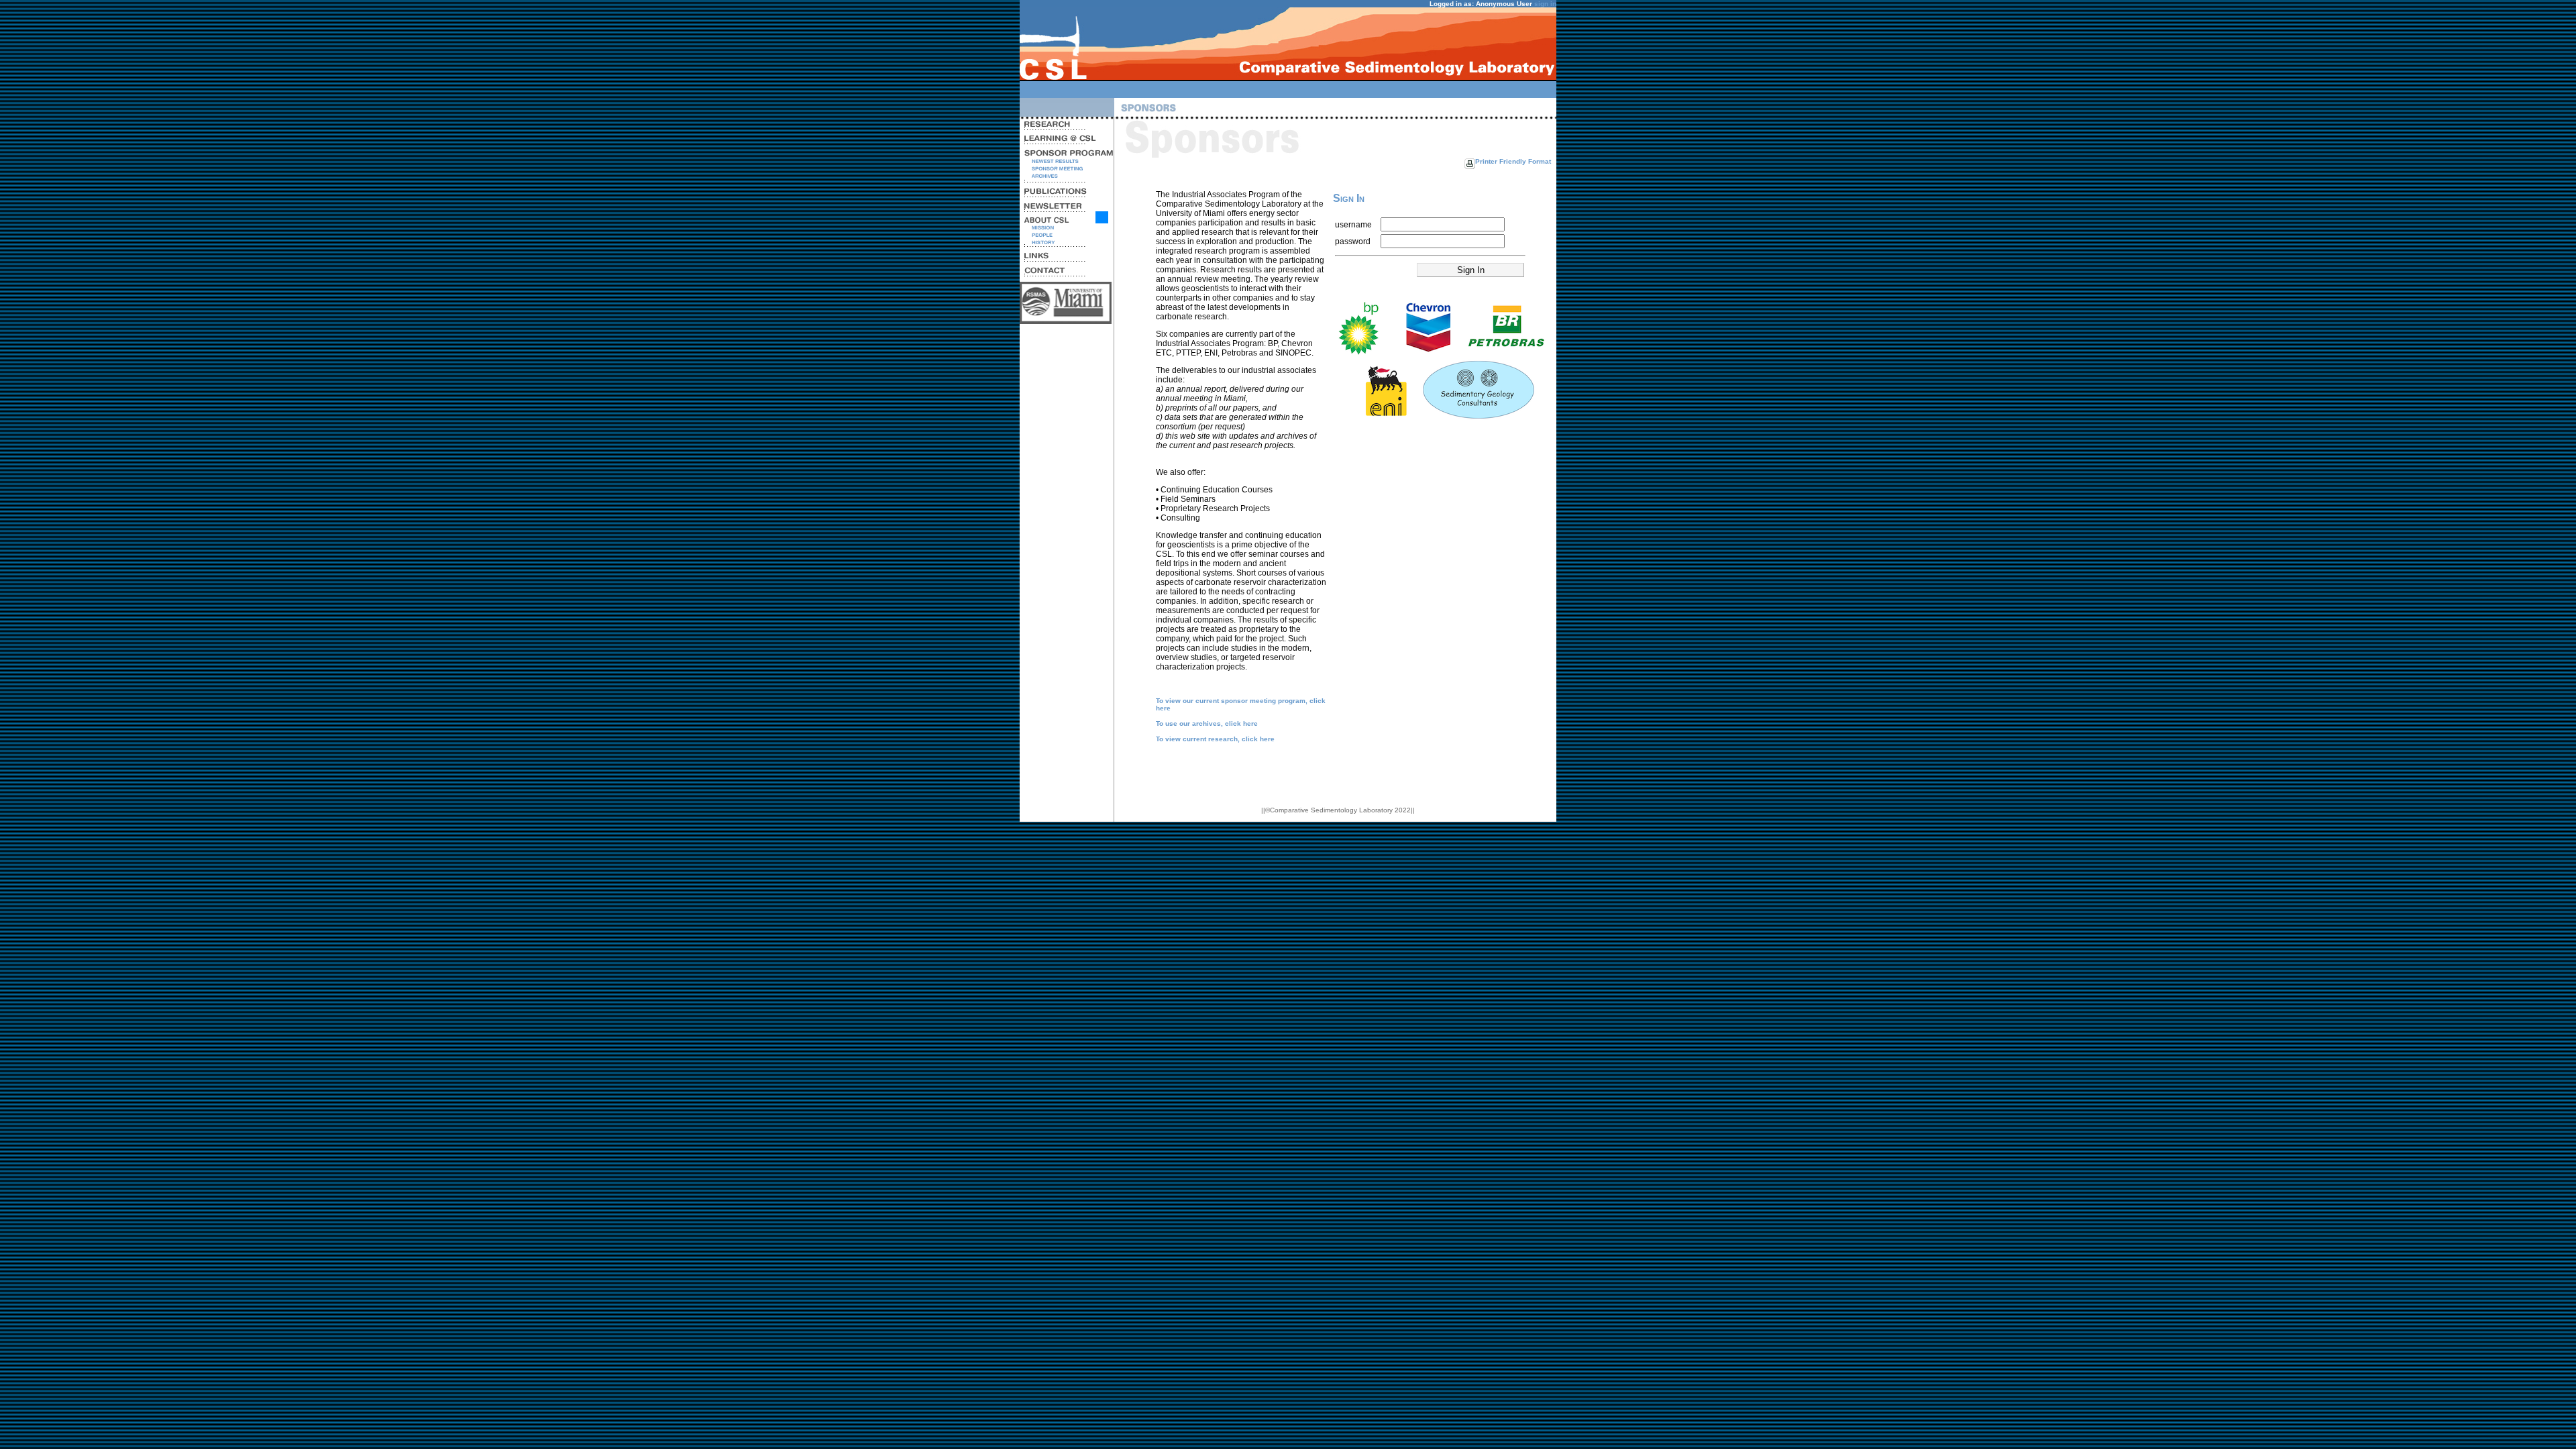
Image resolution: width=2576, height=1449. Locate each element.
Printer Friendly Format (1513, 161)
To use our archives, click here (1207, 723)
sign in (1545, 4)
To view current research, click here (1215, 739)
